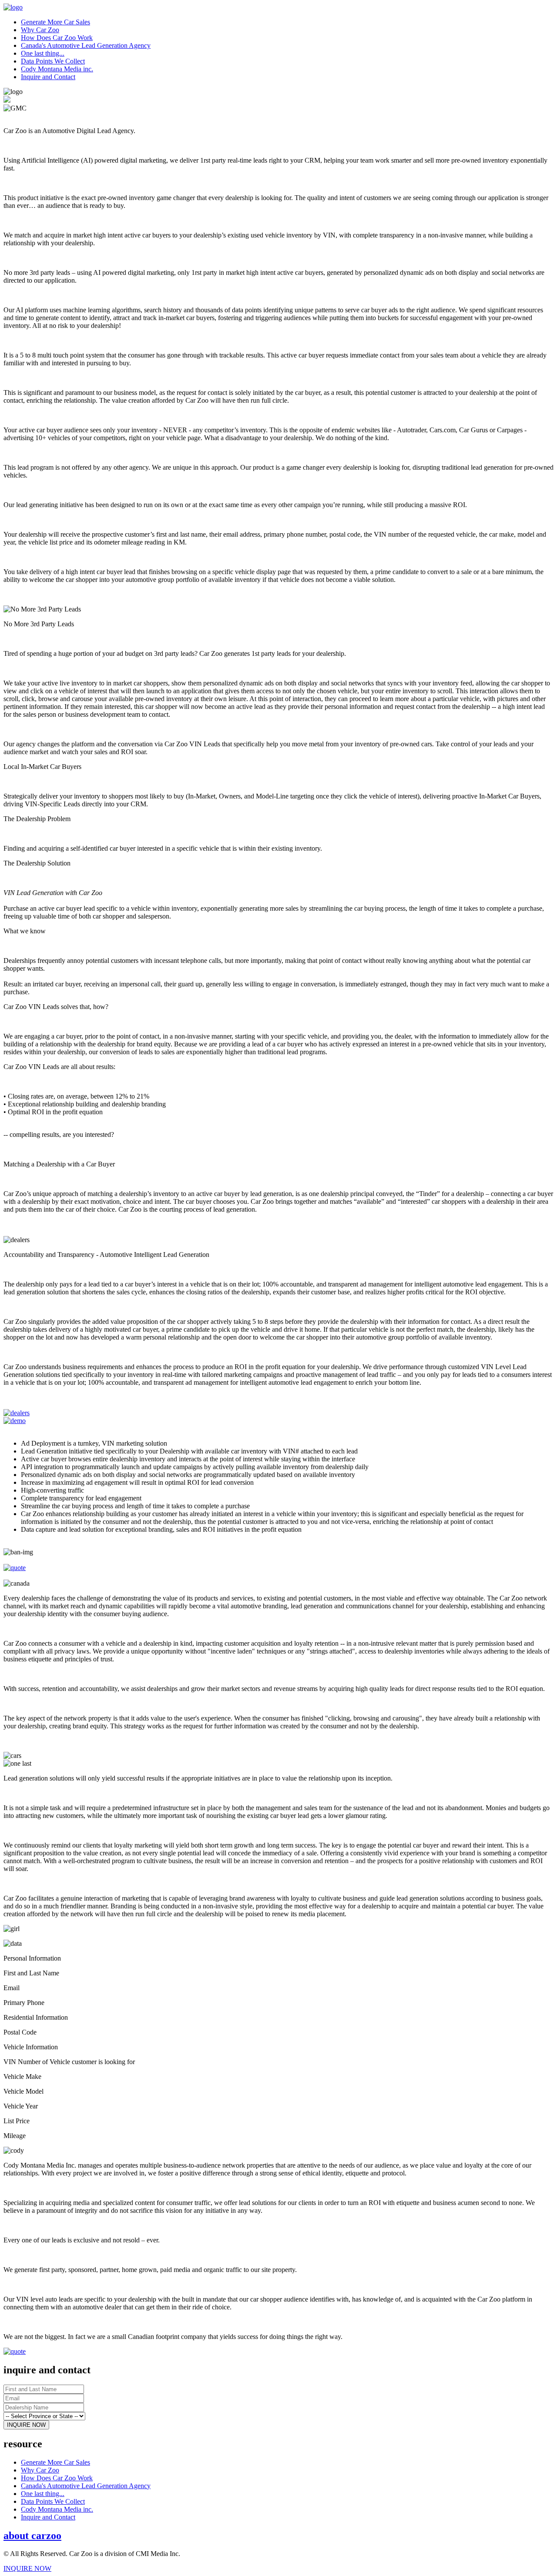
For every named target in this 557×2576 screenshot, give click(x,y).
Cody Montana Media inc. (57, 69)
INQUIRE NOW (27, 2568)
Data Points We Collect (53, 61)
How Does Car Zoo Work (57, 38)
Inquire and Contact (48, 77)
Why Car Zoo (40, 30)
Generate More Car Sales (55, 22)
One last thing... (43, 53)
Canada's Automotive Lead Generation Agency (86, 45)
